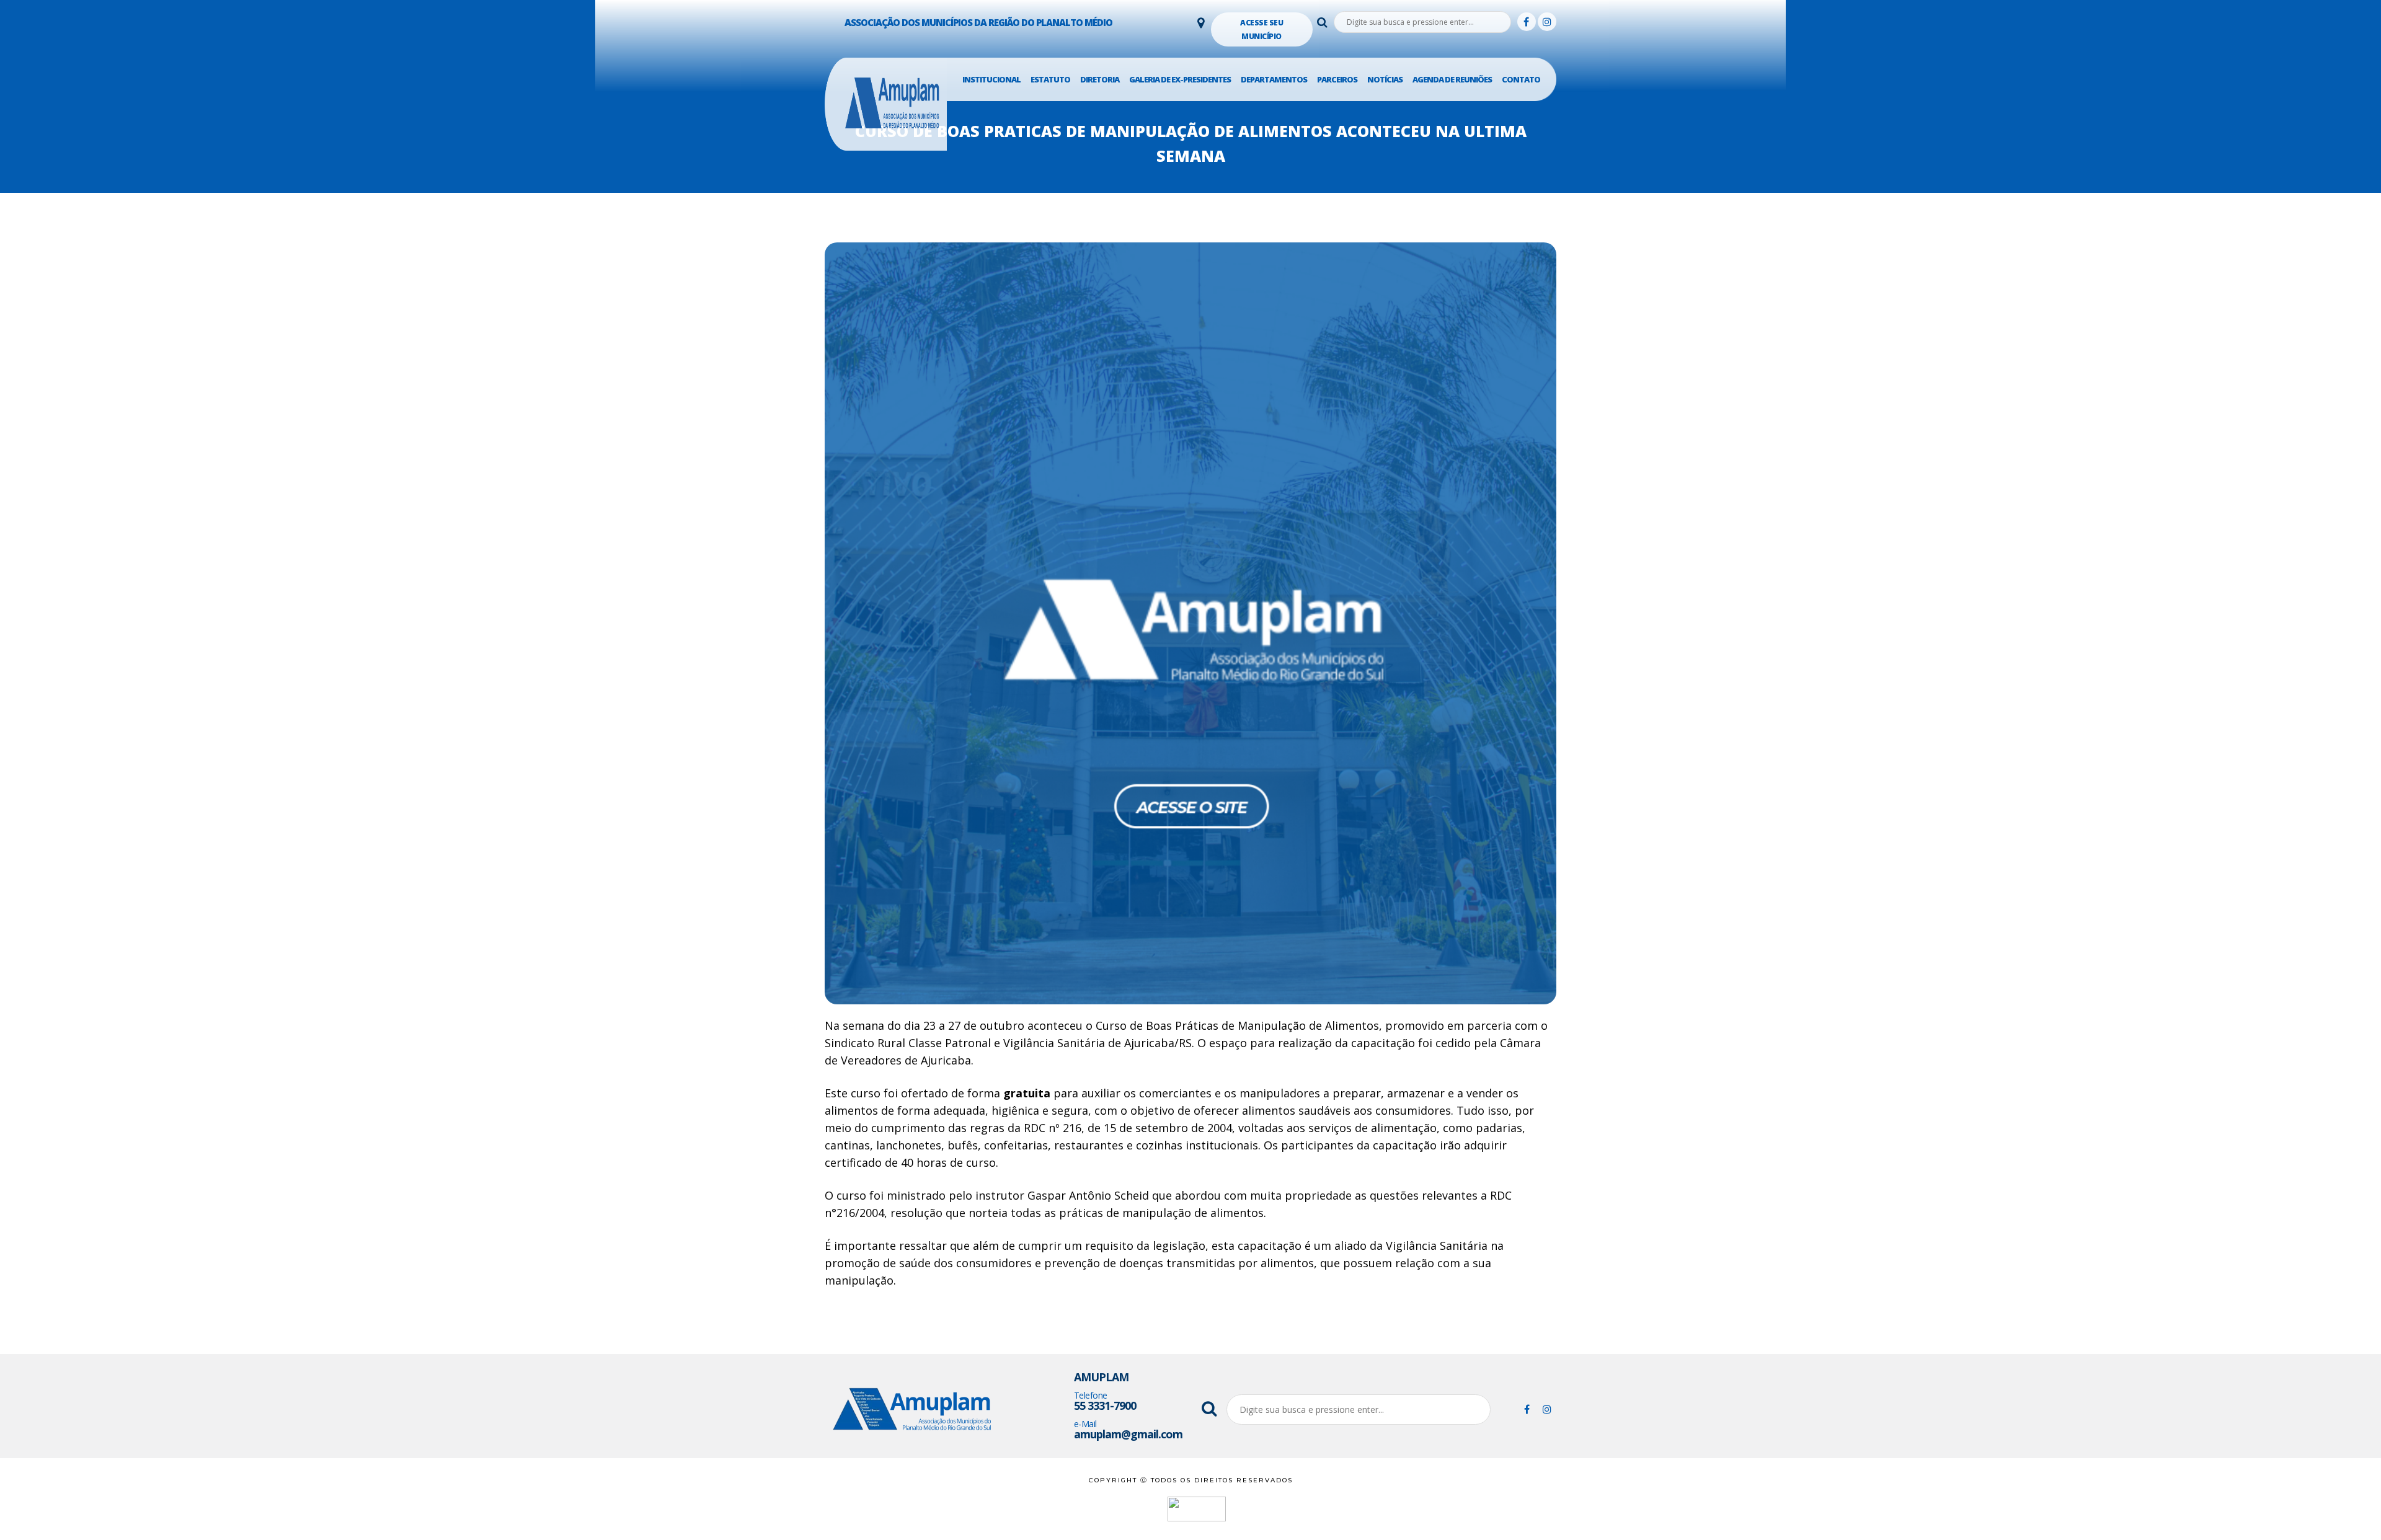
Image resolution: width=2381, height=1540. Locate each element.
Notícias (1385, 79)
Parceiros (1337, 79)
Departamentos (1274, 79)
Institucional (991, 79)
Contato (1521, 79)
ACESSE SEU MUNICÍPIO (1261, 29)
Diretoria (1100, 79)
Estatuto (1050, 79)
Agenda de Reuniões (1452, 79)
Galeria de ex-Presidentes (1180, 79)
